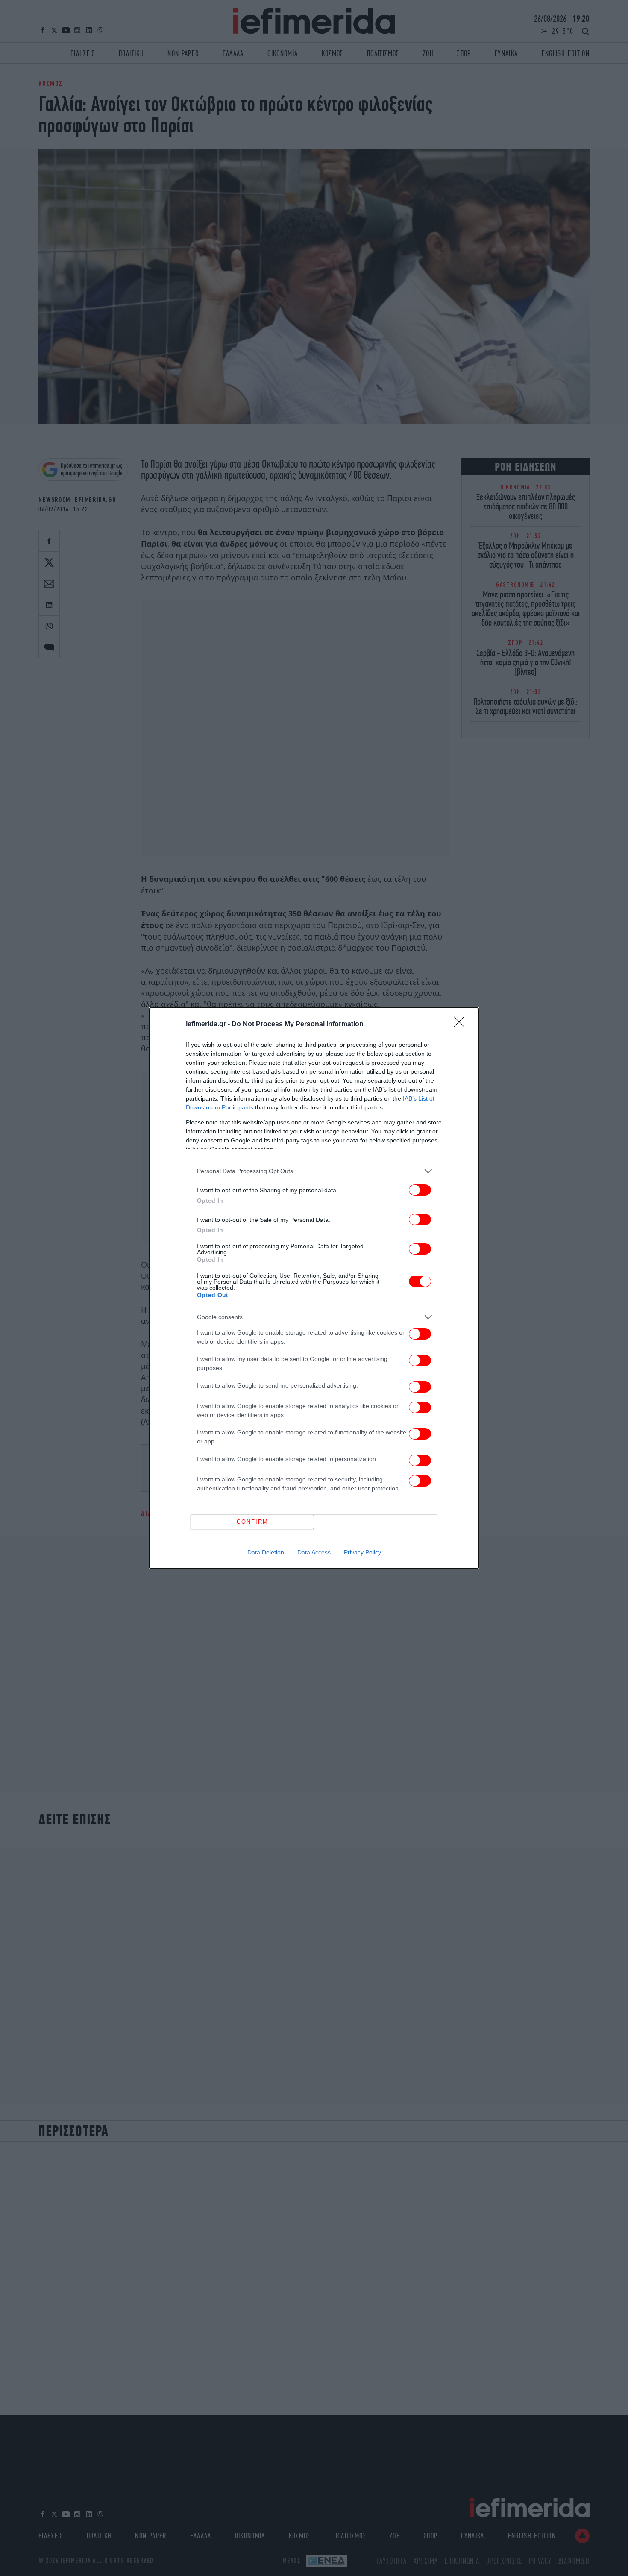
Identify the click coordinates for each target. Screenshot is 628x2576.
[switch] (420, 1190)
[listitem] (314, 1171)
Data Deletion (266, 1552)
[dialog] (314, 1288)
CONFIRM (252, 1522)
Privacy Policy (362, 1552)
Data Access (314, 1552)
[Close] (462, 1025)
